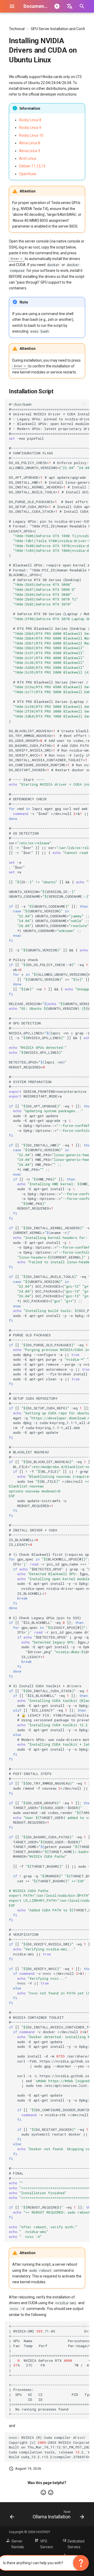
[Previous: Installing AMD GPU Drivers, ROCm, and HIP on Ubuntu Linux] (12, 2516)
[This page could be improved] (51, 2492)
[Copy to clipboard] (85, 404)
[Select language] (69, 6)
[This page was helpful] (43, 2492)
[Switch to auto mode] (57, 6)
